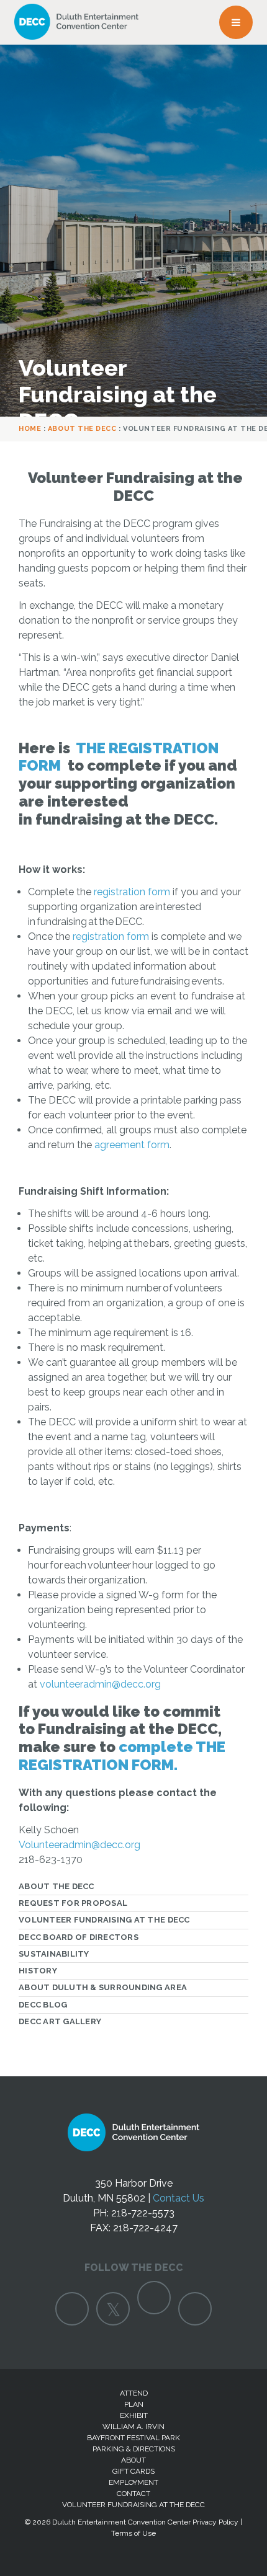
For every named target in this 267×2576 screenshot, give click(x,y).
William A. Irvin (133, 2427)
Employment (133, 2482)
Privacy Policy (215, 2522)
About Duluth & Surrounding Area (103, 1987)
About (133, 2460)
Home (30, 429)
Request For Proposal (73, 1903)
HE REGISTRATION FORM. (122, 1756)
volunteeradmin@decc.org (100, 1684)
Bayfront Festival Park (133, 2438)
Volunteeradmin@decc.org (79, 1845)
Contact (133, 2494)
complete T (162, 1747)
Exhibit (134, 2415)
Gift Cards (133, 2471)
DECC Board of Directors (79, 1937)
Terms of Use (133, 2533)
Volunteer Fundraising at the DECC (104, 1920)
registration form (132, 892)
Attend (134, 2393)
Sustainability (54, 1954)
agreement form (132, 1145)
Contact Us (179, 2198)
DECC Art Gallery (60, 2021)
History (38, 1971)
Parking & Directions (134, 2449)
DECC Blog (43, 2005)
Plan (134, 2404)
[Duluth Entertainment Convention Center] (133, 2146)
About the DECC (82, 429)
